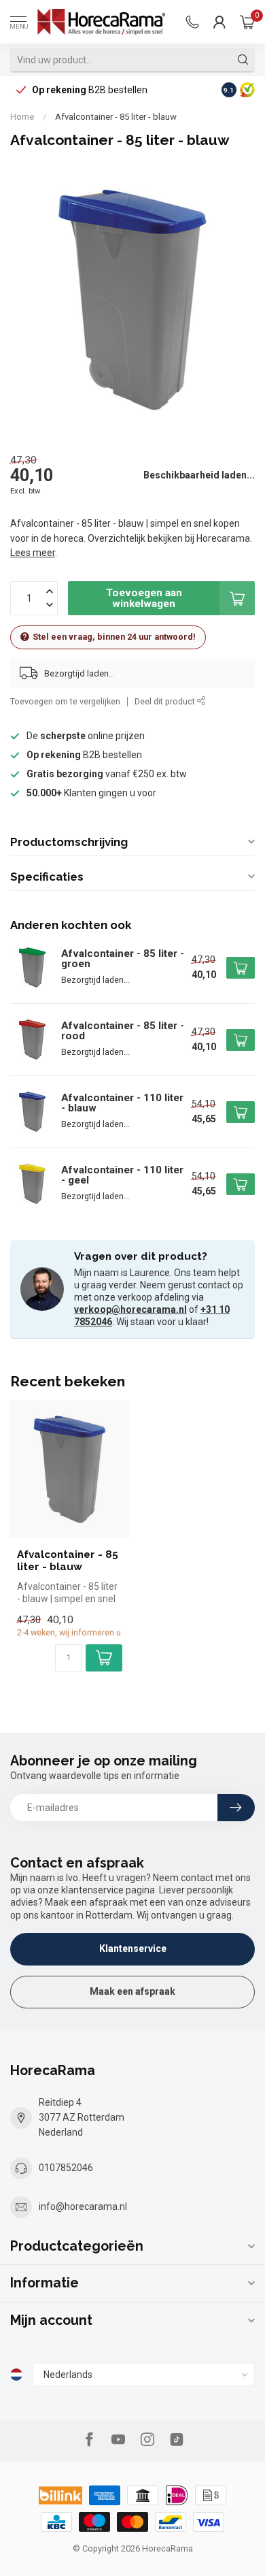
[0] (247, 22)
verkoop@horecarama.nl (130, 1309)
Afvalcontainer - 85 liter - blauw (116, 117)
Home (22, 117)
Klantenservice (133, 1949)
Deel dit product (166, 701)
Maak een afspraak (132, 1991)
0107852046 (66, 2168)
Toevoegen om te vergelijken (65, 701)
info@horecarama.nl (83, 2206)
